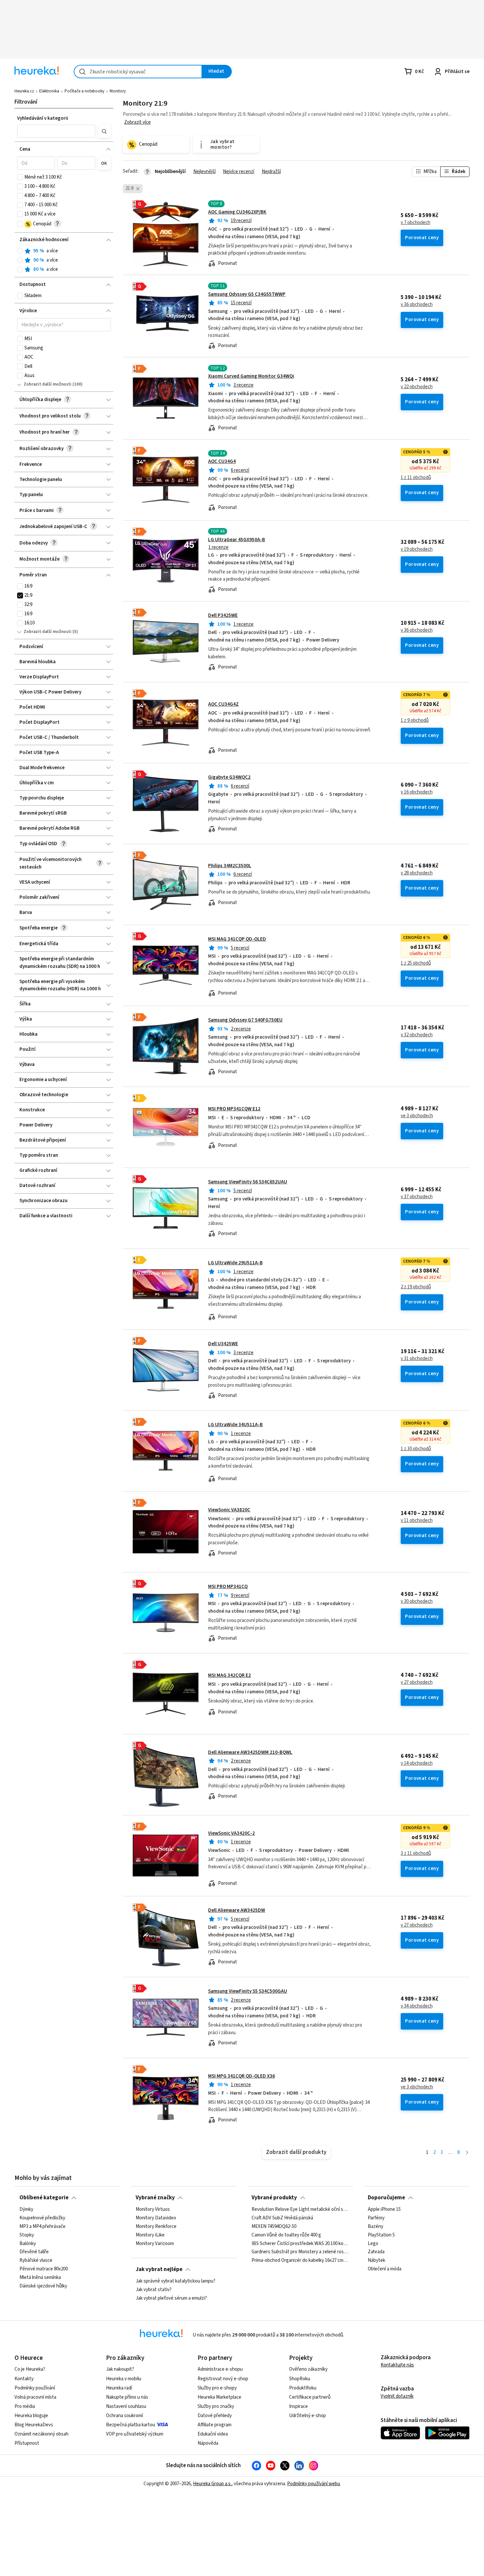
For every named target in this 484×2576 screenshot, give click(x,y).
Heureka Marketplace (219, 2397)
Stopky (27, 2235)
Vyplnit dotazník (397, 2396)
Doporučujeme (386, 2198)
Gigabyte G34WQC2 (229, 777)
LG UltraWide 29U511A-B (235, 1263)
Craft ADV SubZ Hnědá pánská (282, 2218)
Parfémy (376, 2218)
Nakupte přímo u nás (127, 2397)
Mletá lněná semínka (40, 2278)
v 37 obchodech (417, 1197)
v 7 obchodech (416, 223)
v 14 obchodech (417, 1763)
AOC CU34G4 (222, 461)
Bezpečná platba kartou (131, 2425)
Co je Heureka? (30, 2369)
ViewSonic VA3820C (229, 1510)
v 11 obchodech (417, 1521)
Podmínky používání (35, 2388)
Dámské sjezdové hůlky (43, 2286)
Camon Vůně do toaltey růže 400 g (286, 2235)
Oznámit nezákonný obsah (41, 2434)
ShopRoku (300, 2379)
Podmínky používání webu (314, 2484)
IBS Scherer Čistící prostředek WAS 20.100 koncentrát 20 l (300, 2243)
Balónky (28, 2243)
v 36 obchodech (417, 305)
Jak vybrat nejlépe (159, 2269)
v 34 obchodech (417, 2006)
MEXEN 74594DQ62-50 (274, 2226)
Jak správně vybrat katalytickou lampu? (175, 2281)
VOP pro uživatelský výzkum (135, 2434)
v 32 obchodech (417, 1035)
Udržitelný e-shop (308, 2416)
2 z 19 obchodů (416, 1287)
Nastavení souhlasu (126, 2406)
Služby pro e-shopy (217, 2388)
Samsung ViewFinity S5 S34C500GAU (248, 1991)
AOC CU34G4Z (223, 704)
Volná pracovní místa (35, 2397)
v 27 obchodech (417, 1682)
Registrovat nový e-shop (223, 2379)
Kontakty (24, 2379)
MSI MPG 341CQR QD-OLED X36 (242, 2076)
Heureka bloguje (31, 2416)
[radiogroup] (64, 260)
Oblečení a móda (385, 2269)
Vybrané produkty (274, 2198)
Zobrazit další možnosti (48, 384)
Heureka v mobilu (124, 2379)
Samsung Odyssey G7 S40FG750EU (245, 1020)
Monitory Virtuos (153, 2210)
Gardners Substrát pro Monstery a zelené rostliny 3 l (300, 2252)
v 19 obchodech (417, 549)
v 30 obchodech (417, 1602)
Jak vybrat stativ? (154, 2289)
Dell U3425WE (223, 1344)
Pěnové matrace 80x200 (44, 2269)
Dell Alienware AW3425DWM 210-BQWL (250, 1752)
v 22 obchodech (417, 387)
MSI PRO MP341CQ (228, 1587)
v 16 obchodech (417, 792)
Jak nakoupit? (120, 2369)
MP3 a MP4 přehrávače (42, 2226)
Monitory (118, 91)
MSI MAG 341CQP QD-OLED (237, 939)
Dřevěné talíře (34, 2252)
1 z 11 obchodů (416, 478)
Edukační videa (213, 2434)
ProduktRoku (303, 2388)
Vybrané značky (155, 2198)
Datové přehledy (215, 2416)
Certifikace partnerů (310, 2397)
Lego (373, 2243)
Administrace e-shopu (220, 2369)
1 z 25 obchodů (416, 963)
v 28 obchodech (417, 873)
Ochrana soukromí (124, 2416)
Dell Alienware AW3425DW (237, 1910)
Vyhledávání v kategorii (43, 118)
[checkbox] (20, 177)
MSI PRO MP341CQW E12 (234, 1109)
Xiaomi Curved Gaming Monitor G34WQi (251, 376)
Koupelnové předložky (42, 2218)
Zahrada (376, 2252)
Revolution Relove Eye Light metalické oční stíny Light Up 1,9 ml (300, 2210)
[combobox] (138, 72)
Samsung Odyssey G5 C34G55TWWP (247, 294)
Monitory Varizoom (155, 2243)
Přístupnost (27, 2443)
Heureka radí (119, 2388)
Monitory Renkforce (156, 2226)
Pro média (25, 2406)
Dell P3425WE (223, 615)
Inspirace (298, 2406)
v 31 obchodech (417, 1359)
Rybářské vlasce (36, 2260)
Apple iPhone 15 (384, 2210)
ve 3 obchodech (417, 1116)
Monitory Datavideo (156, 2218)
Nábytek (376, 2260)
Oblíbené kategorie (44, 2198)
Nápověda (208, 2443)
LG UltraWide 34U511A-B (235, 1425)
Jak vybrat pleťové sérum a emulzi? (171, 2298)
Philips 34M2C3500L (230, 866)
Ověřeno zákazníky (308, 2369)
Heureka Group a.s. (212, 2484)
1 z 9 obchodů (415, 720)
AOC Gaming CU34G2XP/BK (237, 212)
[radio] (20, 251)
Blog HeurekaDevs (34, 2425)
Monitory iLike (150, 2235)
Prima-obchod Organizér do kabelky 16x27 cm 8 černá (300, 2260)
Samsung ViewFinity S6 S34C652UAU (248, 1182)
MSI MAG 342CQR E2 (229, 1675)
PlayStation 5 (381, 2235)
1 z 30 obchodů (416, 1449)
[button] (56, 131)
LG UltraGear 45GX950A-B (237, 540)
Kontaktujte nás (397, 2365)
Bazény (376, 2226)
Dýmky (26, 2210)
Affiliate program (215, 2425)
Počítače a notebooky (84, 91)
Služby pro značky (216, 2406)
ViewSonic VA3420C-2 (231, 1833)
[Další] (467, 2153)
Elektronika (49, 91)
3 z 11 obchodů (416, 1854)
